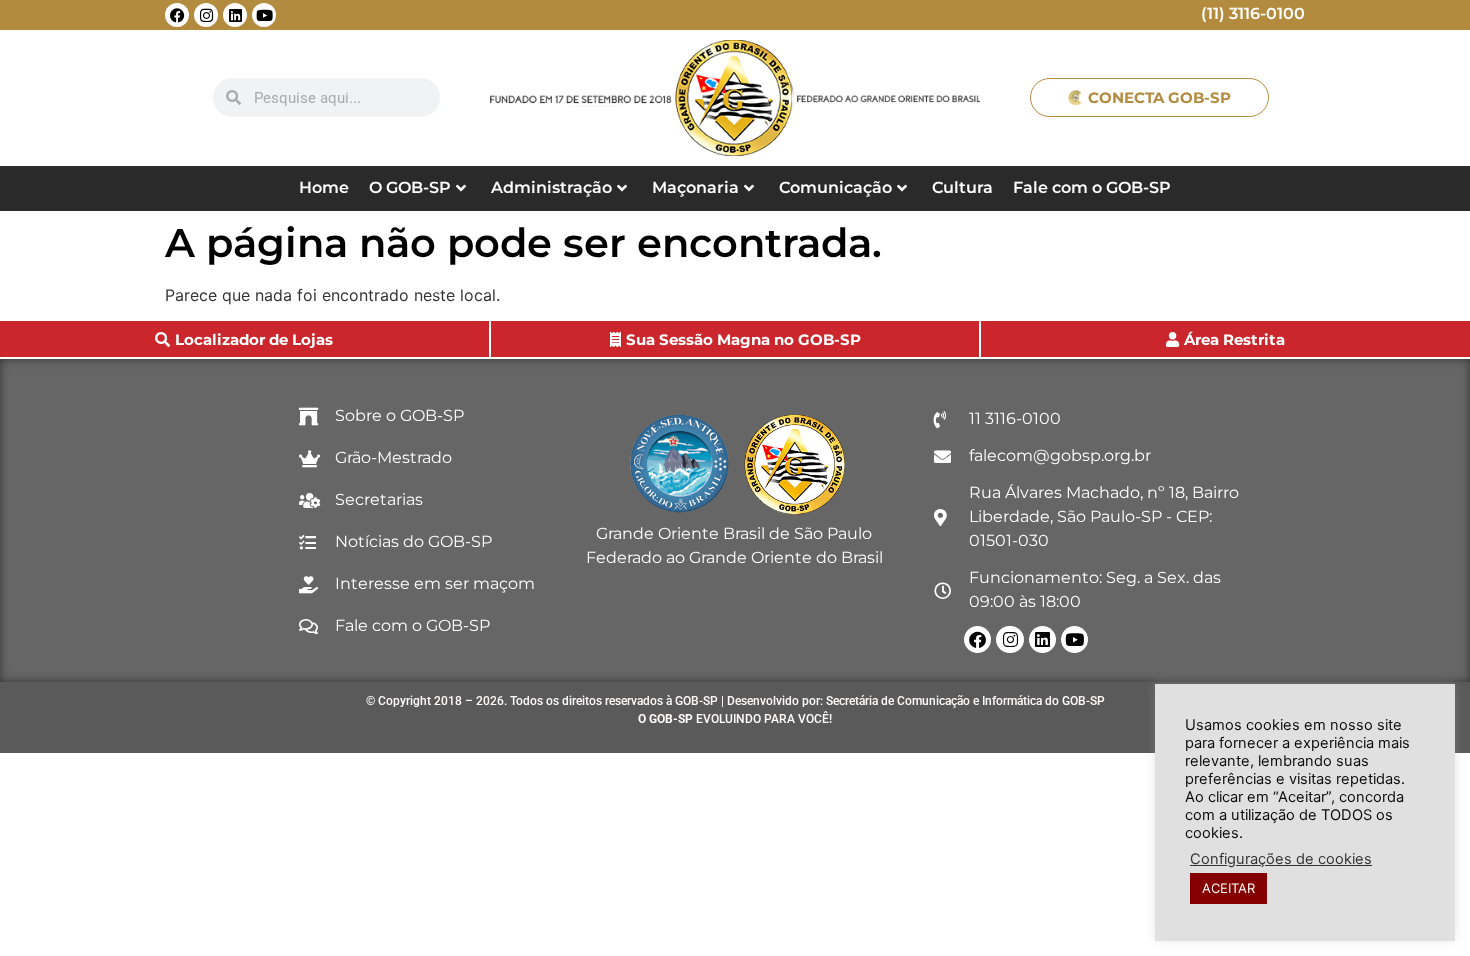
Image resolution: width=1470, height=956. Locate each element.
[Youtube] (264, 15)
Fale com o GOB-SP (1092, 187)
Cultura (962, 187)
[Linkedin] (235, 15)
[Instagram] (206, 15)
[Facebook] (177, 15)
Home (324, 187)
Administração (551, 187)
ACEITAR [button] (1228, 888)
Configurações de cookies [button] (1281, 859)
